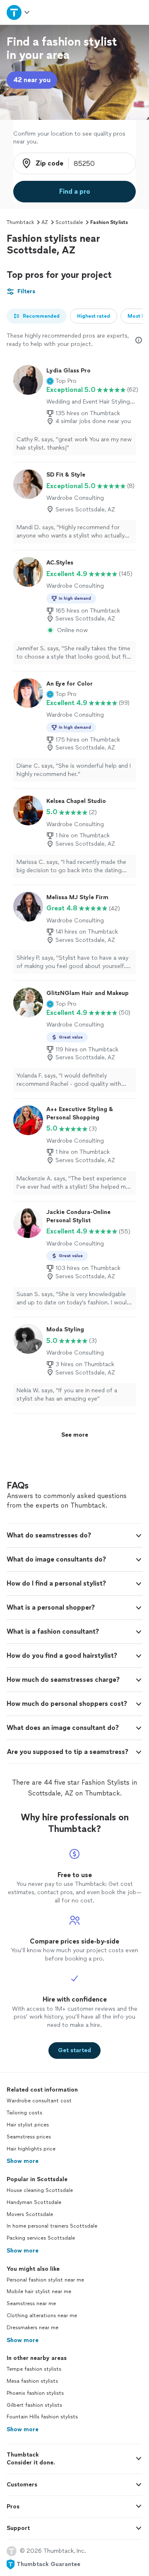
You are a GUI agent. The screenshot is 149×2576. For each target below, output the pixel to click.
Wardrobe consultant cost (39, 2101)
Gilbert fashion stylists (34, 2405)
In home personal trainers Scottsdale (52, 2226)
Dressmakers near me (32, 2328)
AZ (45, 222)
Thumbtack (20, 222)
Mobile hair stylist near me (39, 2291)
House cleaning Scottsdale (40, 2190)
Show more (23, 2161)
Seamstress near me (31, 2304)
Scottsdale (69, 222)
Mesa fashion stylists (32, 2381)
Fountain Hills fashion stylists (42, 2417)
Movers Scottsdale (30, 2214)
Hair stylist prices (28, 2125)
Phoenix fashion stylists (35, 2393)
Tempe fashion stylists (34, 2369)
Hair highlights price (31, 2149)
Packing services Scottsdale (41, 2238)
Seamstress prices (29, 2137)
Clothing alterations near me (42, 2316)
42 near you (32, 80)
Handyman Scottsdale (34, 2202)
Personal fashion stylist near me (45, 2280)
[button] (61, 381)
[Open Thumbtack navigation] (18, 12)
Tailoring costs (24, 2113)
